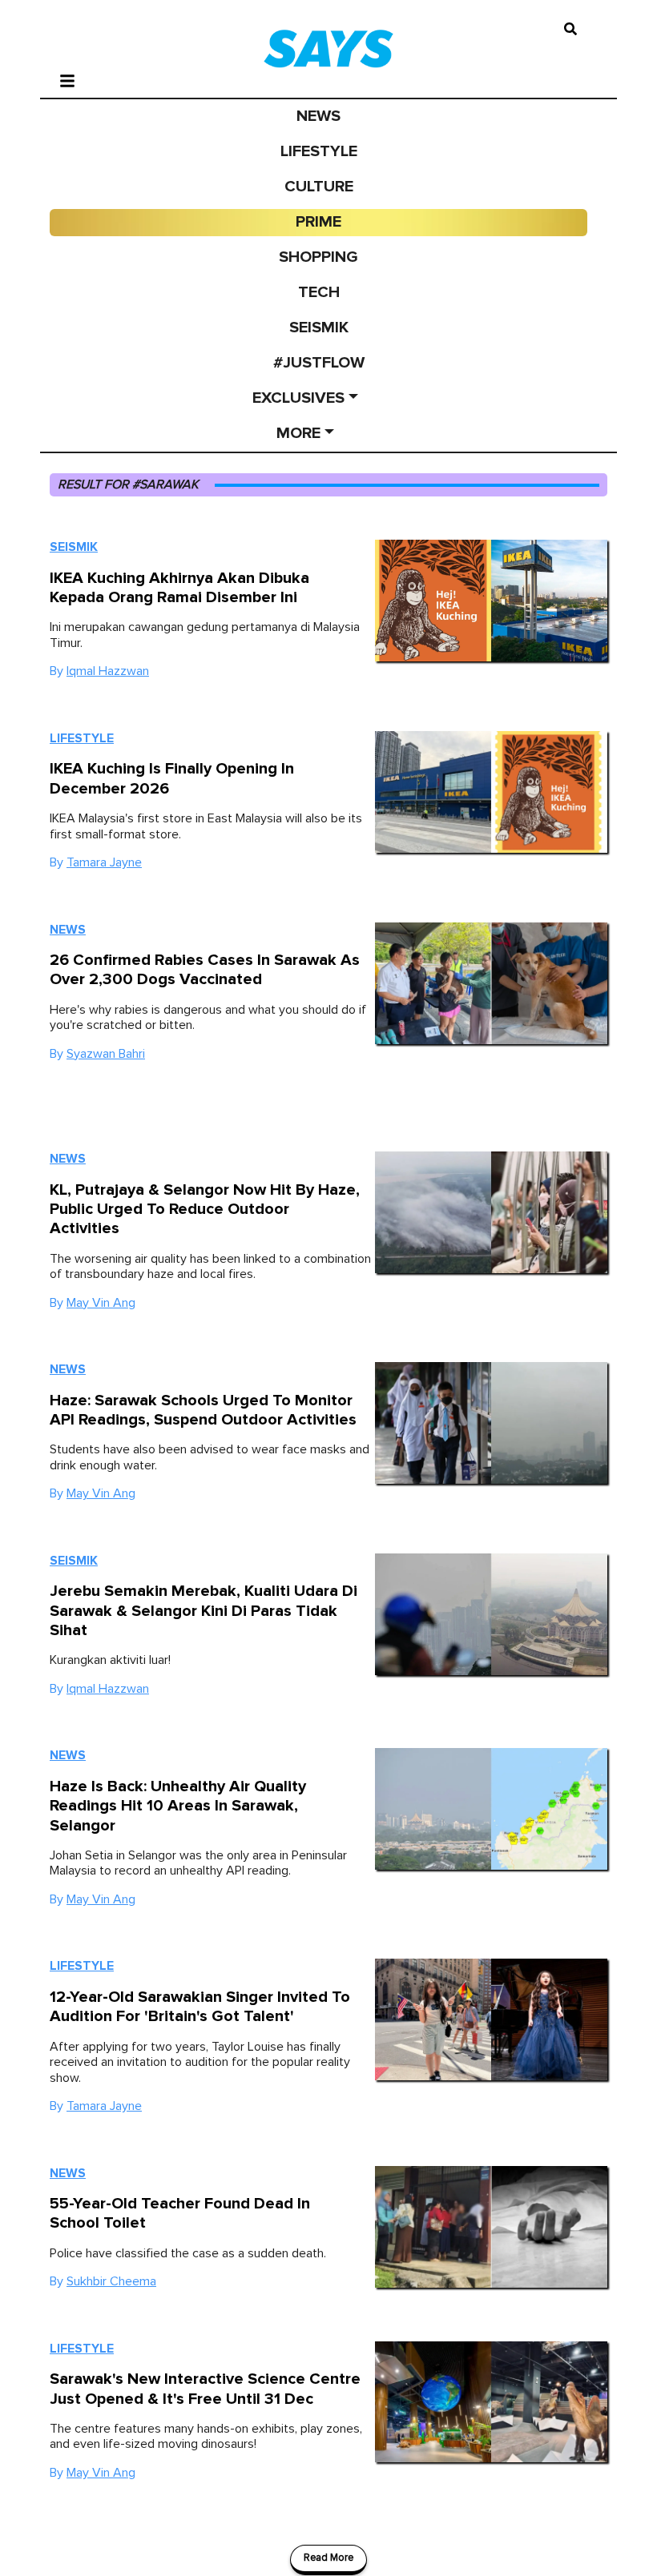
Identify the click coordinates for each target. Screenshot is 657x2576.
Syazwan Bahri (106, 1054)
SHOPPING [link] (318, 257)
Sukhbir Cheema (111, 2281)
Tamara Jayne (104, 862)
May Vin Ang (101, 1303)
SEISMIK (319, 328)
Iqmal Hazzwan (108, 671)
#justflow (319, 363)
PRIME (318, 222)
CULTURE (319, 187)
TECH (319, 292)
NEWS (318, 116)
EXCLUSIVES (298, 398)
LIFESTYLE (319, 151)
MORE (298, 433)
